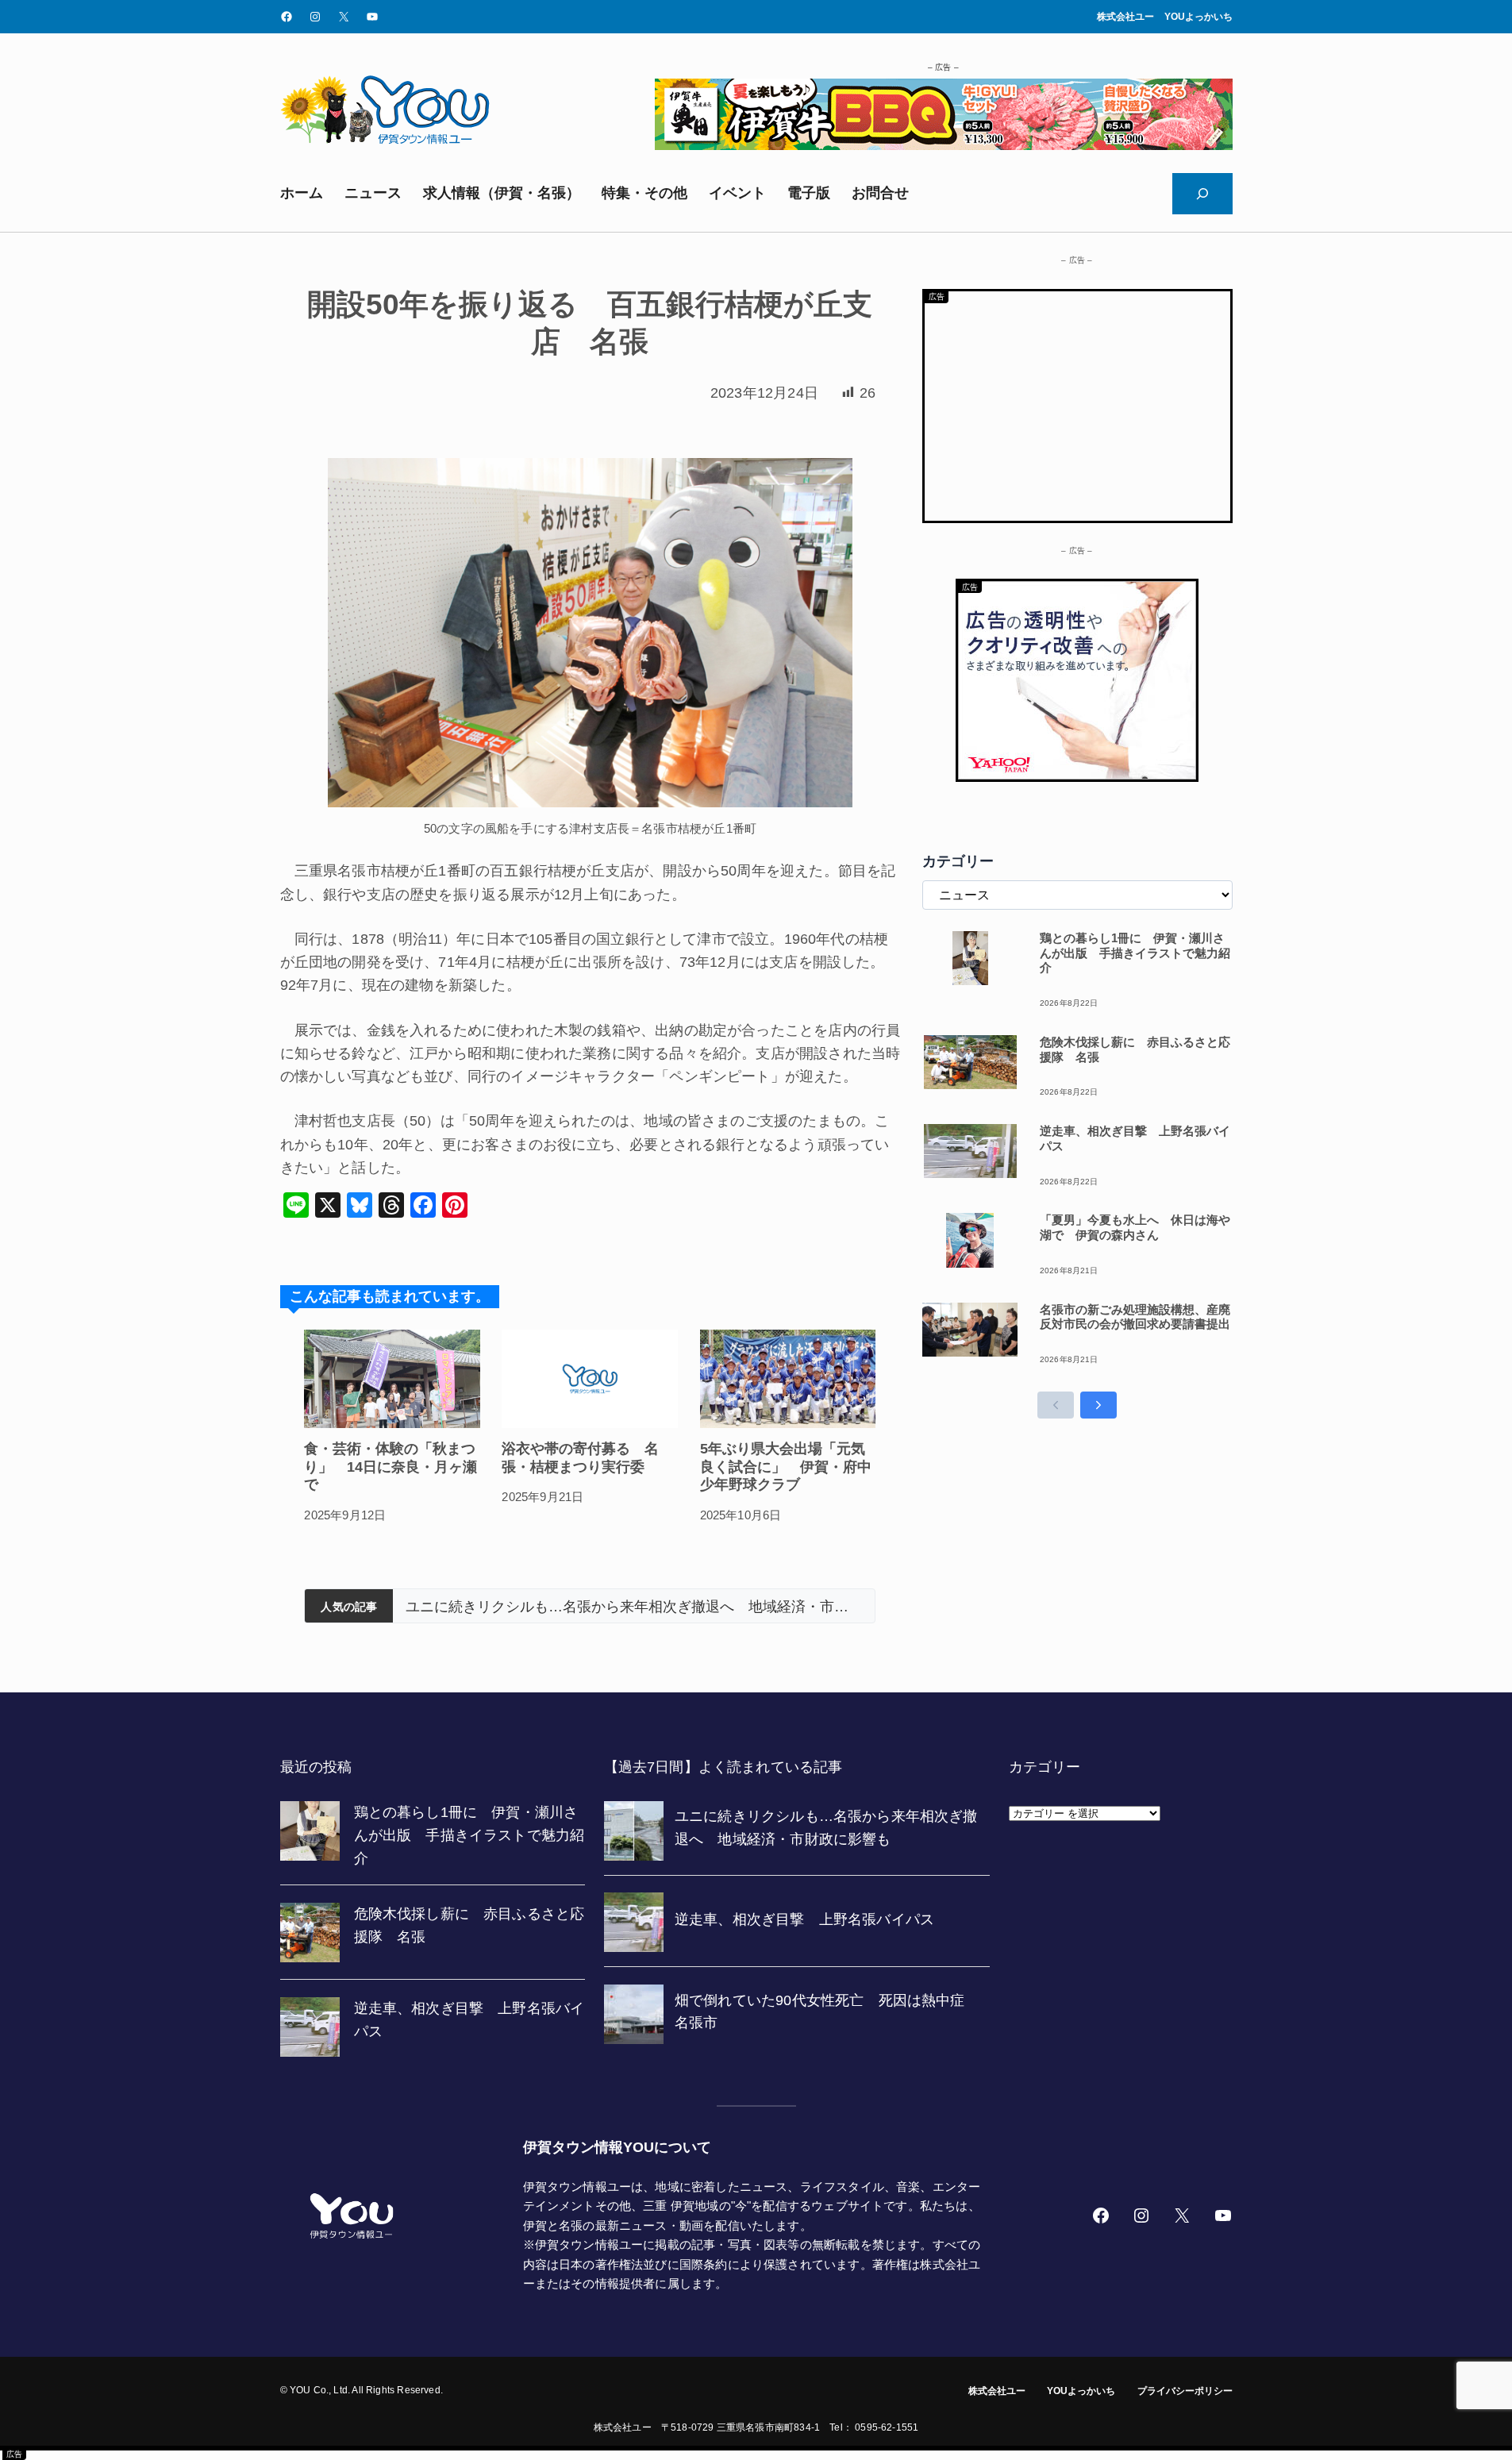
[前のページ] (1056, 1405)
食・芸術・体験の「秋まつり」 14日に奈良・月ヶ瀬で (391, 1467)
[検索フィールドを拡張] (1202, 194)
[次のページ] (1098, 1405)
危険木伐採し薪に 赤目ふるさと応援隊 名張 (1135, 1049)
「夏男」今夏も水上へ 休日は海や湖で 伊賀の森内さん (1135, 1227)
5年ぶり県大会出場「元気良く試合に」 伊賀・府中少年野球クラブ (786, 1467)
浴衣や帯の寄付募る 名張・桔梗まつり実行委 (580, 1458)
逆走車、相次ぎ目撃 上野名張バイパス (534, 1607)
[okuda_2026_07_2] (944, 145)
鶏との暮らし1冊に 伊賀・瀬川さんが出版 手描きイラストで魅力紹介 (1135, 953)
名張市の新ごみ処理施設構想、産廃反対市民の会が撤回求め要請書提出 (1135, 1317)
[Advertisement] (1077, 402)
